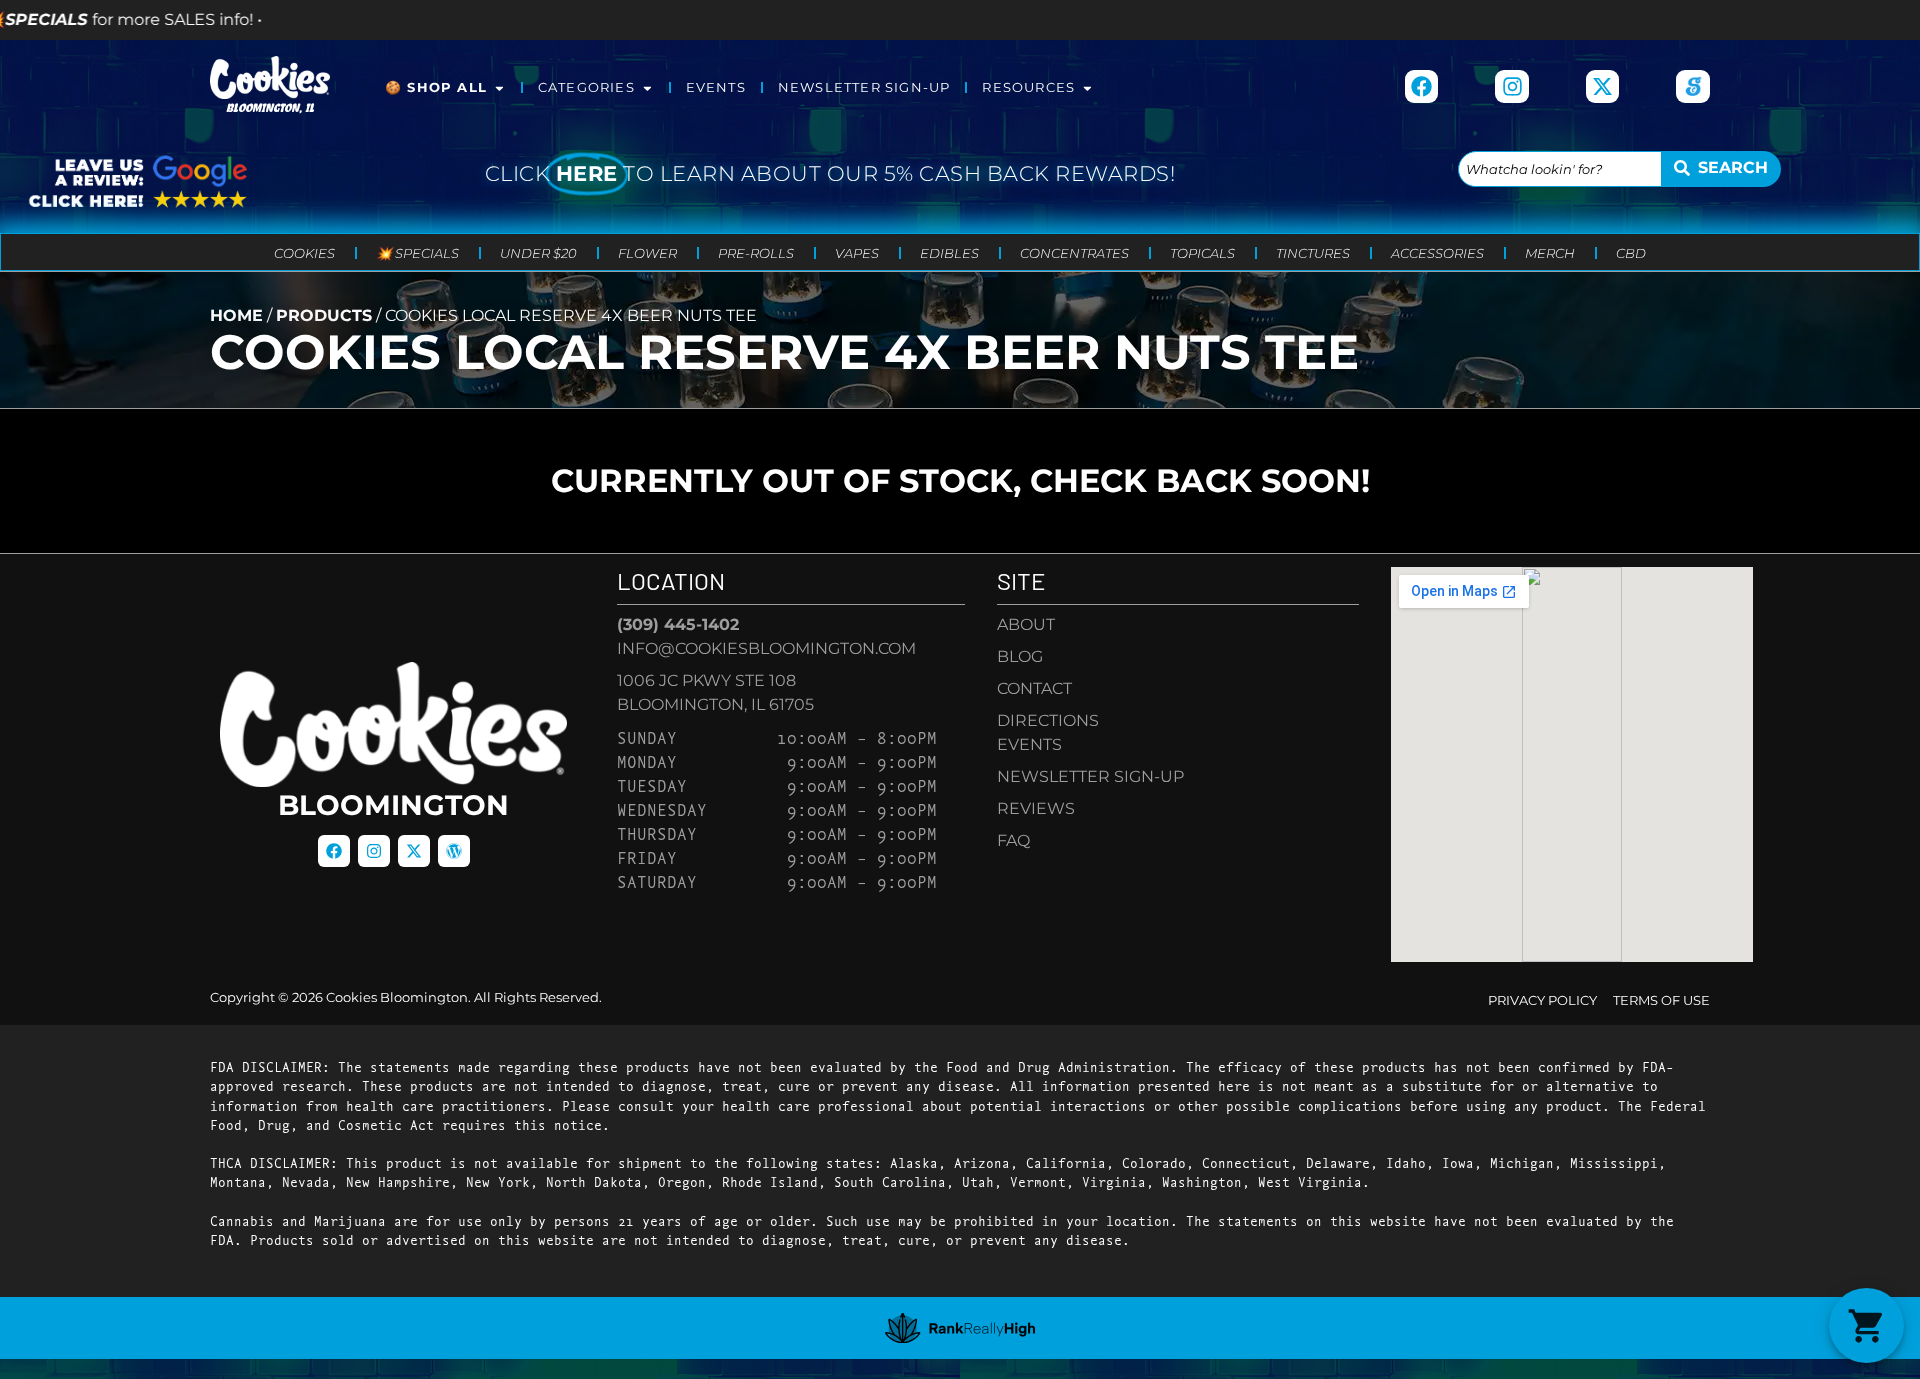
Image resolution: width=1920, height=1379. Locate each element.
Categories (586, 87)
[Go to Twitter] (414, 851)
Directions (1048, 720)
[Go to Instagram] (1512, 87)
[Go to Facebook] (1422, 87)
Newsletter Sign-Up (864, 87)
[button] (1866, 1325)
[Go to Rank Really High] (960, 1328)
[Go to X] (1603, 87)
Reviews (1036, 808)
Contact (1034, 688)
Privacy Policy (1542, 1000)
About (1026, 624)
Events (716, 87)
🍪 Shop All (436, 87)
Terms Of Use (1661, 1000)
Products (324, 315)
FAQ (1013, 840)
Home (236, 315)
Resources (1028, 87)
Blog (1020, 656)
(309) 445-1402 (678, 624)
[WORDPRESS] (454, 851)
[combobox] (1559, 169)
